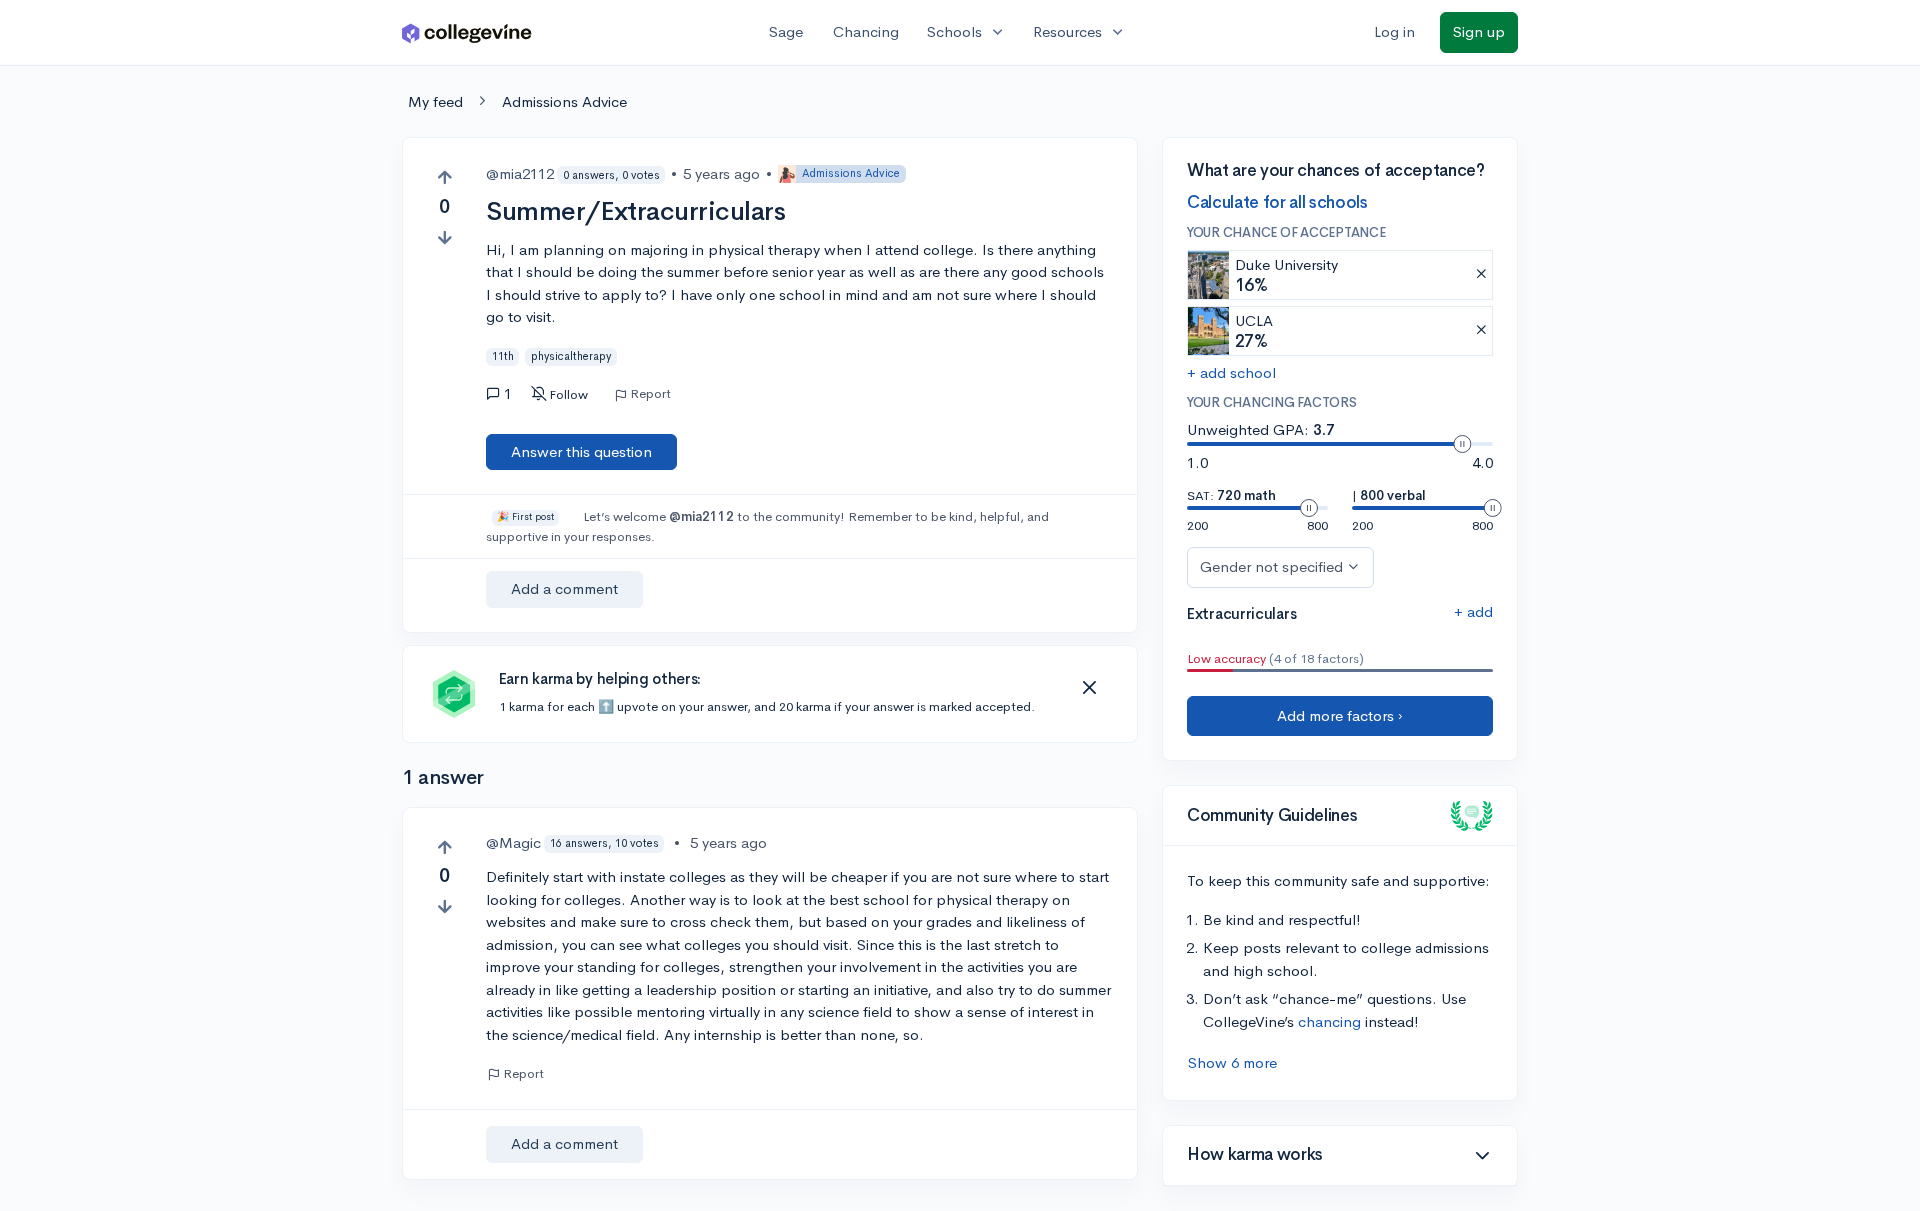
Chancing (866, 31)
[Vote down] (444, 237)
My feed (435, 101)
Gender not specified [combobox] (1271, 566)
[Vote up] (444, 177)
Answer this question (581, 451)
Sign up (1479, 31)
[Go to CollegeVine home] (467, 32)
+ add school (1231, 372)
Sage (786, 31)
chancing (1329, 1021)
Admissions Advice (564, 101)
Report (650, 394)
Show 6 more (1232, 1062)
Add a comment (564, 588)
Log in (1394, 31)
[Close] (1089, 688)
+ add (1473, 611)
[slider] (1462, 444)
